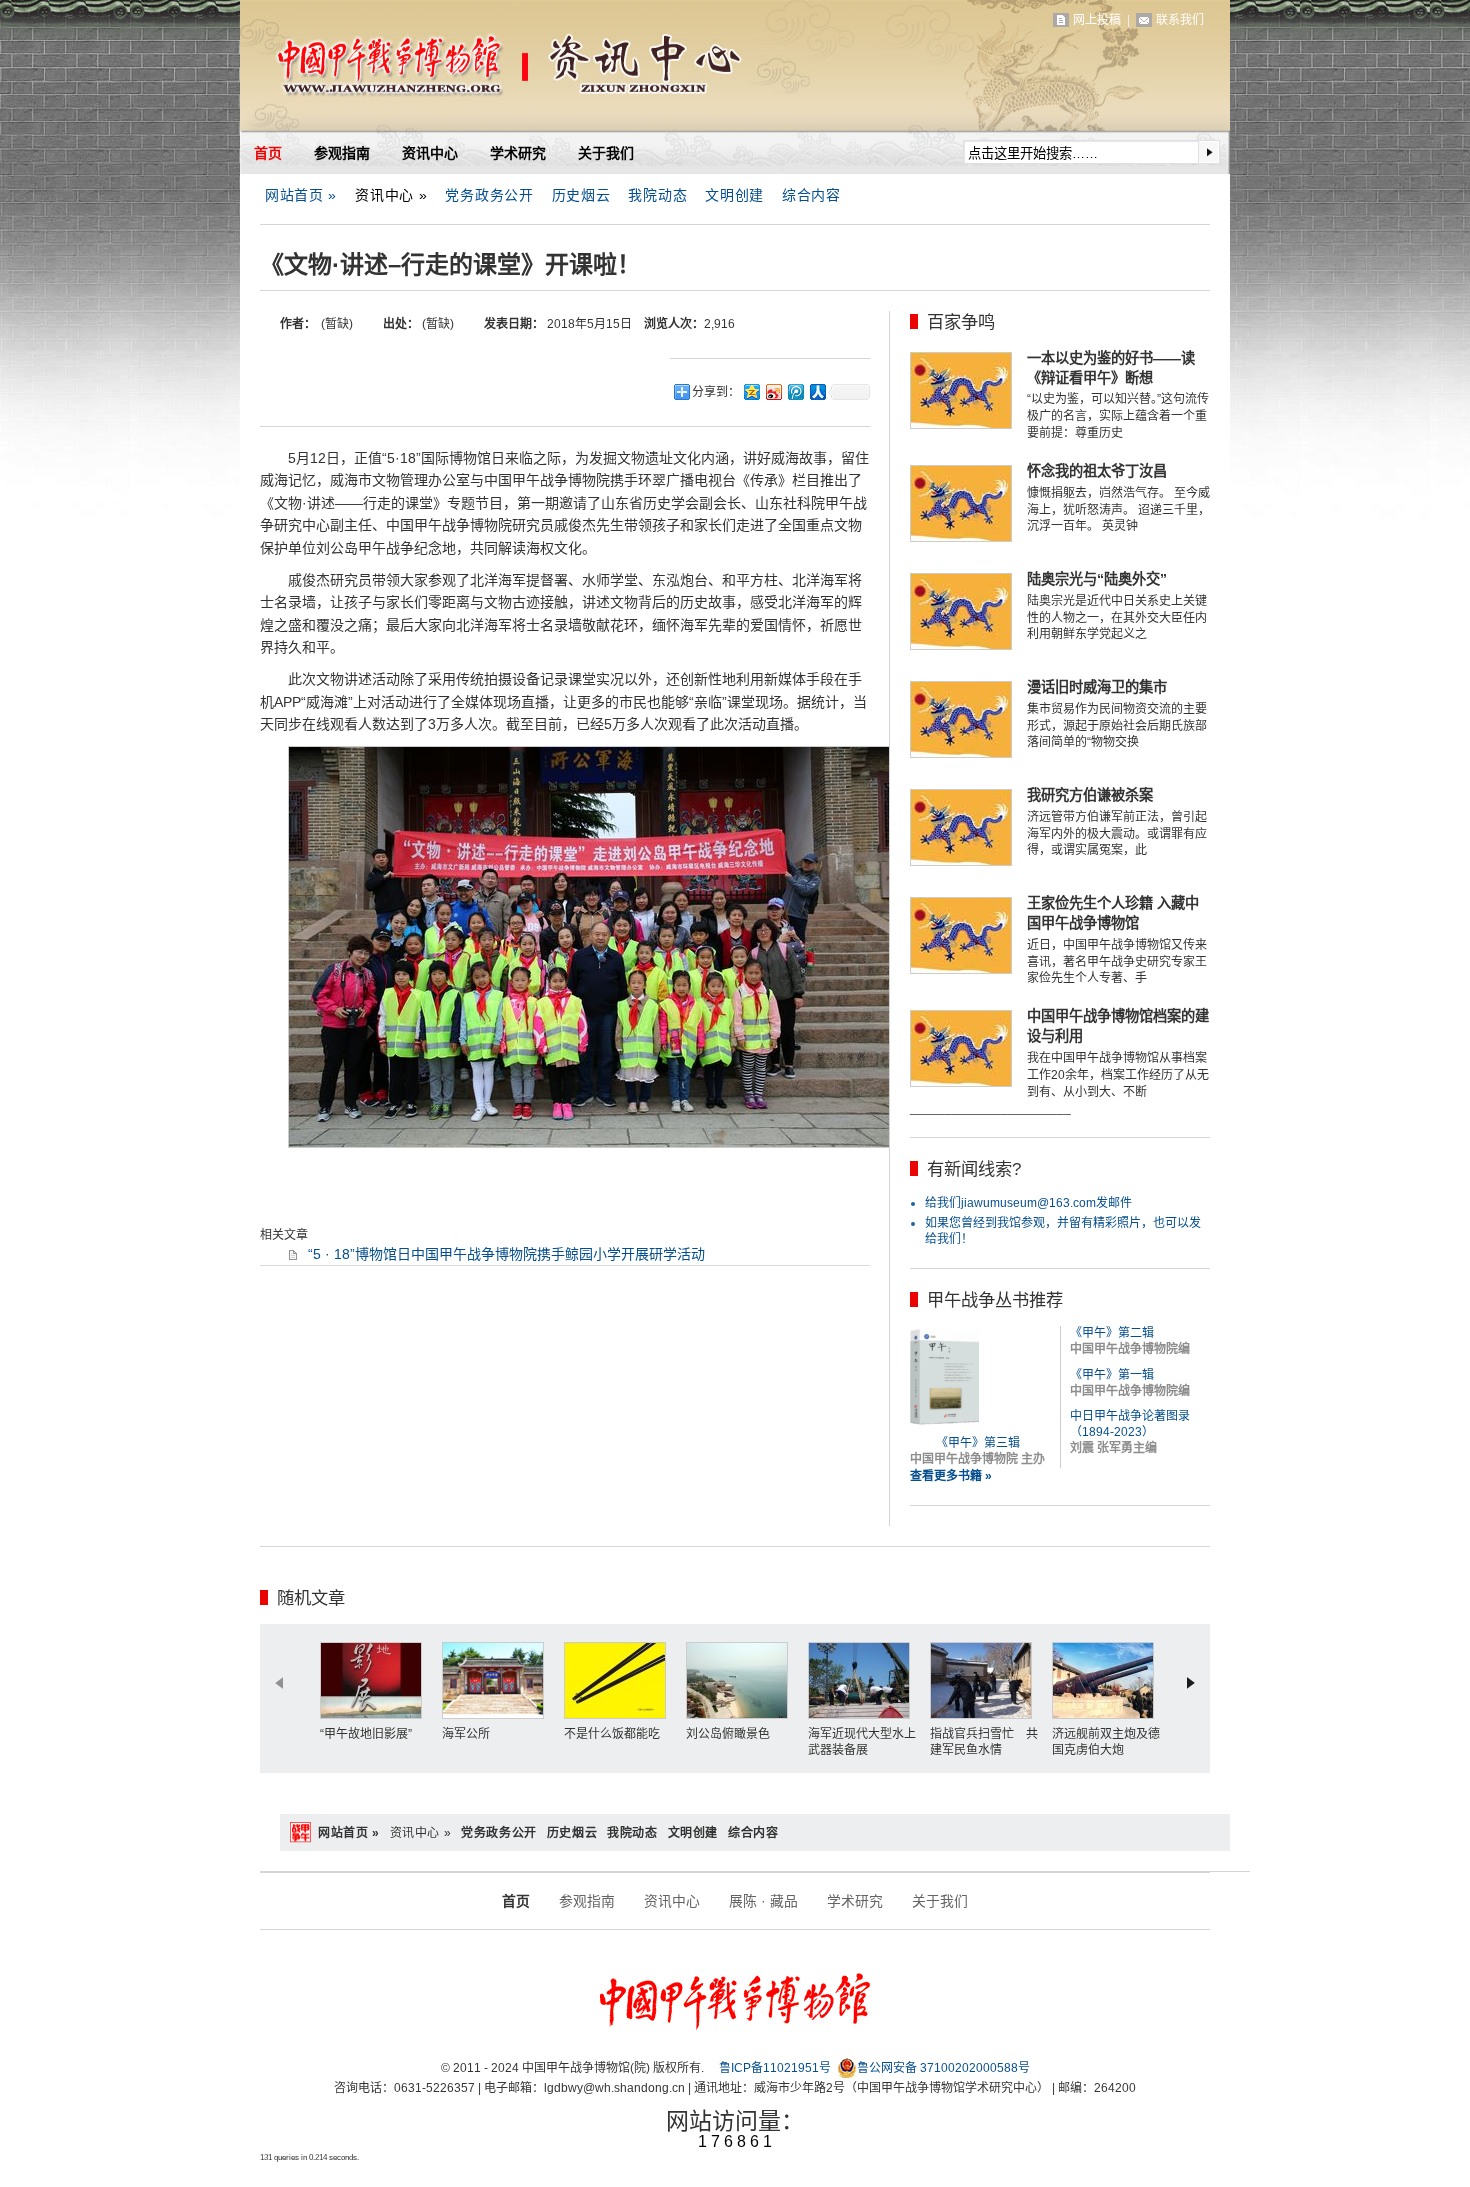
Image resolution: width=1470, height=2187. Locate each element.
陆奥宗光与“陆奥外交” (1097, 579)
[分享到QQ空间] (751, 391)
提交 (1209, 152)
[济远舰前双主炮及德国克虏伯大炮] (1108, 1680)
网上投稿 (1097, 20)
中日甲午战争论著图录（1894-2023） (1130, 1424)
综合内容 (811, 195)
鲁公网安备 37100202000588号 (943, 2068)
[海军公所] (498, 1680)
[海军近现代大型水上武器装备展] (864, 1680)
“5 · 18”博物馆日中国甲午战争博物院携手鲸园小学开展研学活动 (506, 1254)
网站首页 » (301, 195)
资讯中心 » (391, 195)
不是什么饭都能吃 (612, 1734)
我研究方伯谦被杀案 (1090, 795)
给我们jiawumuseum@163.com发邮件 (1028, 1203)
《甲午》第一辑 (1112, 1375)
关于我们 (606, 153)
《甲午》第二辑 (1112, 1333)
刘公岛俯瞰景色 (728, 1734)
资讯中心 (430, 153)
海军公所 (466, 1734)
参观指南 (342, 153)
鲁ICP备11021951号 (775, 2068)
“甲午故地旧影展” (366, 1734)
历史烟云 (581, 195)
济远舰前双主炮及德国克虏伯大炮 (1106, 1742)
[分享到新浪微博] (773, 391)
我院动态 (657, 195)
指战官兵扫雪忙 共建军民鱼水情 (984, 1742)
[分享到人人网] (817, 391)
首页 (268, 153)
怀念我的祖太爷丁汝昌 (1097, 471)
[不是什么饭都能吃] (620, 1680)
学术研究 (518, 153)
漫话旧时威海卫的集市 (1097, 687)
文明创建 (734, 195)
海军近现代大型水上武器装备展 (862, 1742)
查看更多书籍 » (951, 1476)
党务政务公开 (489, 195)
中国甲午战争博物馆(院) (474, 70)
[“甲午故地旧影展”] (376, 1680)
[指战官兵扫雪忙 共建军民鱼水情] (986, 1680)
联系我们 (1180, 20)
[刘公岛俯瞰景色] (742, 1680)
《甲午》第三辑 (978, 1443)
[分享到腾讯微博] (795, 391)
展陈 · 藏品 (763, 1901)
